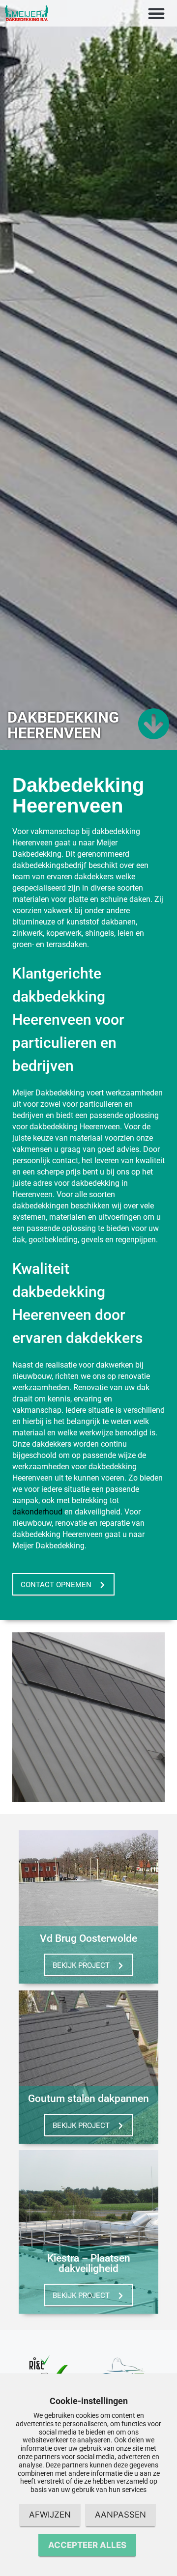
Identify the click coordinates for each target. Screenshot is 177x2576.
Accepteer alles (87, 2545)
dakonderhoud (37, 1512)
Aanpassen (120, 2515)
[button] (156, 13)
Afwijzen (50, 2515)
